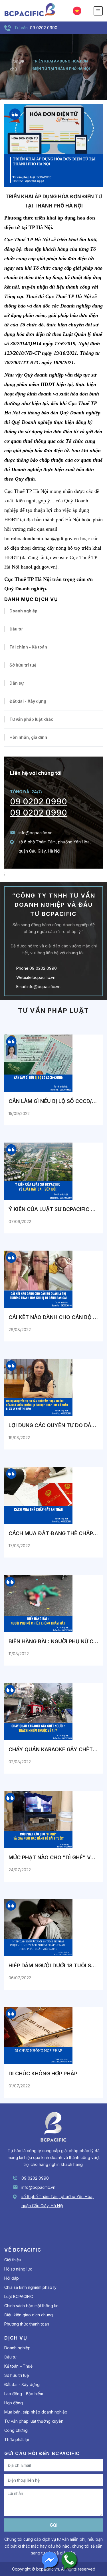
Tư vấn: (21, 28)
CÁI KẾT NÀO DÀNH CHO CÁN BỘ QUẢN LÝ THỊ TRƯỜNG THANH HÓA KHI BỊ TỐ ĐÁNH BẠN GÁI (53, 1317)
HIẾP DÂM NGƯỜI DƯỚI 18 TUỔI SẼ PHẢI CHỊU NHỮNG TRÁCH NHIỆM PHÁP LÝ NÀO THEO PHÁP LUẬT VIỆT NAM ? (53, 1965)
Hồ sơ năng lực (18, 2269)
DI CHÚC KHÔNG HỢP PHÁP (43, 2073)
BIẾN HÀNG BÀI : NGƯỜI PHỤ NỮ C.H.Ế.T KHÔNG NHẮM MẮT (53, 1641)
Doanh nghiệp (23, 611)
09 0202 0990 (39, 802)
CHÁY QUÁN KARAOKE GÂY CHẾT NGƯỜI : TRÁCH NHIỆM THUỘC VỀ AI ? (53, 1749)
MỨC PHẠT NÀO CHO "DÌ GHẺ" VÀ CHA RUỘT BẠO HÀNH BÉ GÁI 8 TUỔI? (53, 1857)
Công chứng (16, 2430)
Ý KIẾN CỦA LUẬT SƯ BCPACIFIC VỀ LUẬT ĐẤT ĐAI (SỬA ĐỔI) (53, 1209)
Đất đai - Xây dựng (28, 701)
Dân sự (17, 683)
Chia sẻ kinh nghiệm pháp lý (30, 2287)
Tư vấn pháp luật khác (31, 719)
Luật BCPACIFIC (19, 2296)
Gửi (53, 2525)
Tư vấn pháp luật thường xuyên (34, 2421)
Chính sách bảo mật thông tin (31, 2306)
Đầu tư (16, 629)
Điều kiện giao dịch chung (29, 2315)
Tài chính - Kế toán (28, 647)
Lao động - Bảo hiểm (24, 2394)
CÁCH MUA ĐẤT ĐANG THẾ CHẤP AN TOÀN (53, 1533)
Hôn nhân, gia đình (28, 737)
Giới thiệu (13, 2260)
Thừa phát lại (17, 2439)
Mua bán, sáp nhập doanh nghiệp (36, 2412)
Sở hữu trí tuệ (23, 665)
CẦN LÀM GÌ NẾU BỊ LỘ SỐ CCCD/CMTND (53, 1101)
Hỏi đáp (12, 2278)
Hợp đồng (14, 2403)
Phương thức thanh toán (27, 2324)
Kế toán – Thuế (18, 2366)
